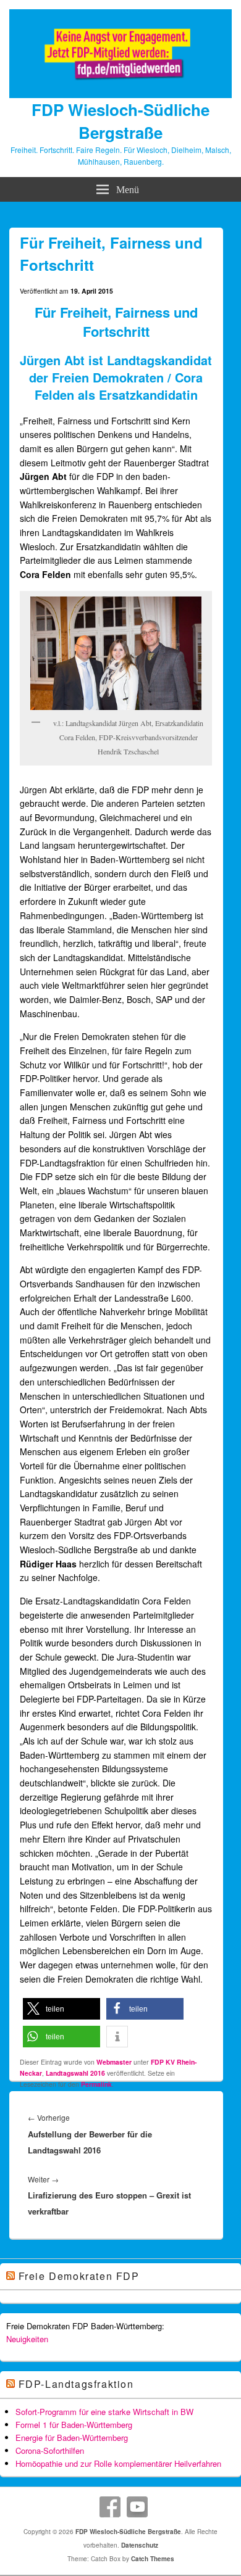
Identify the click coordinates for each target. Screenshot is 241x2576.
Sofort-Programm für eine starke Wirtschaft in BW (104, 2412)
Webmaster (114, 2062)
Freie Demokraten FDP (79, 2276)
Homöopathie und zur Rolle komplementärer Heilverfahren (118, 2463)
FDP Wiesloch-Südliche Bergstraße (120, 121)
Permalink (96, 2084)
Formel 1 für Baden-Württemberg (74, 2425)
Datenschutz (140, 2545)
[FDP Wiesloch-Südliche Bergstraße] (120, 94)
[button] (61, 2009)
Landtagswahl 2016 (75, 2073)
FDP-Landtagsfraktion (76, 2384)
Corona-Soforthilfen (50, 2450)
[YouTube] (137, 2507)
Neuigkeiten (27, 2339)
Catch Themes (153, 2559)
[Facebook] (110, 2507)
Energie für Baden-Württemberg (72, 2438)
